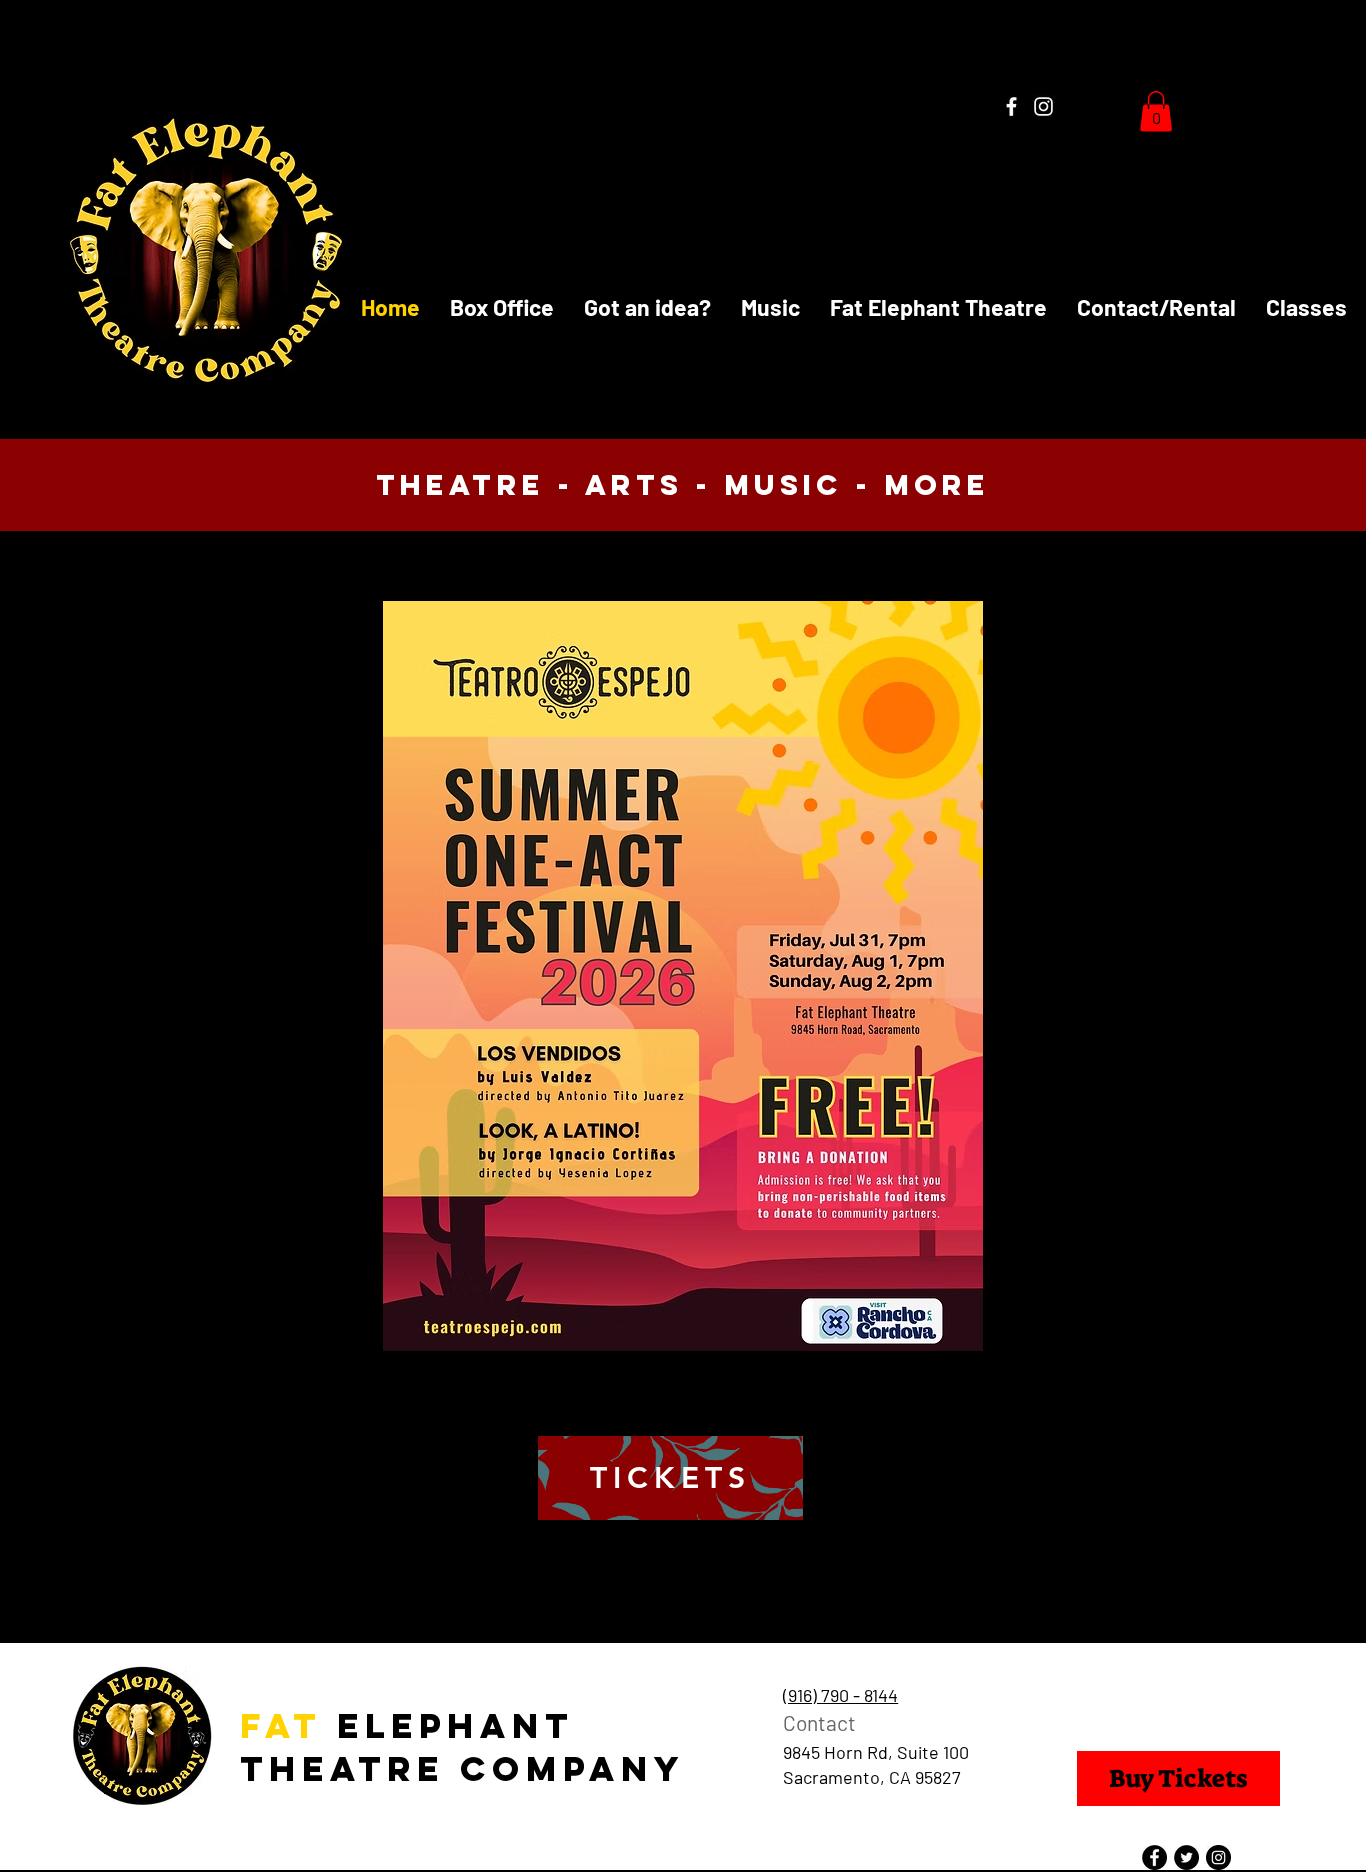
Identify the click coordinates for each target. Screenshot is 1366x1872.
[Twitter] (1186, 1857)
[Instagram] (1043, 106)
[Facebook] (1011, 106)
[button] (1156, 111)
